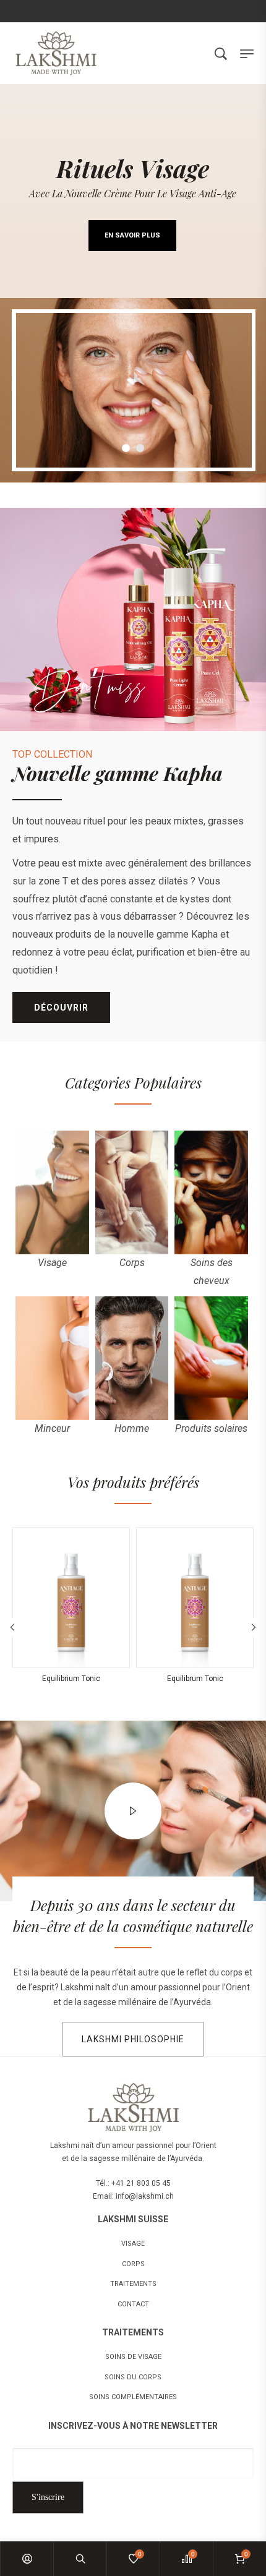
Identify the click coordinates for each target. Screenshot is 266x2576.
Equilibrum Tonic (195, 1679)
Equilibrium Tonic (71, 1679)
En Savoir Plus (132, 235)
